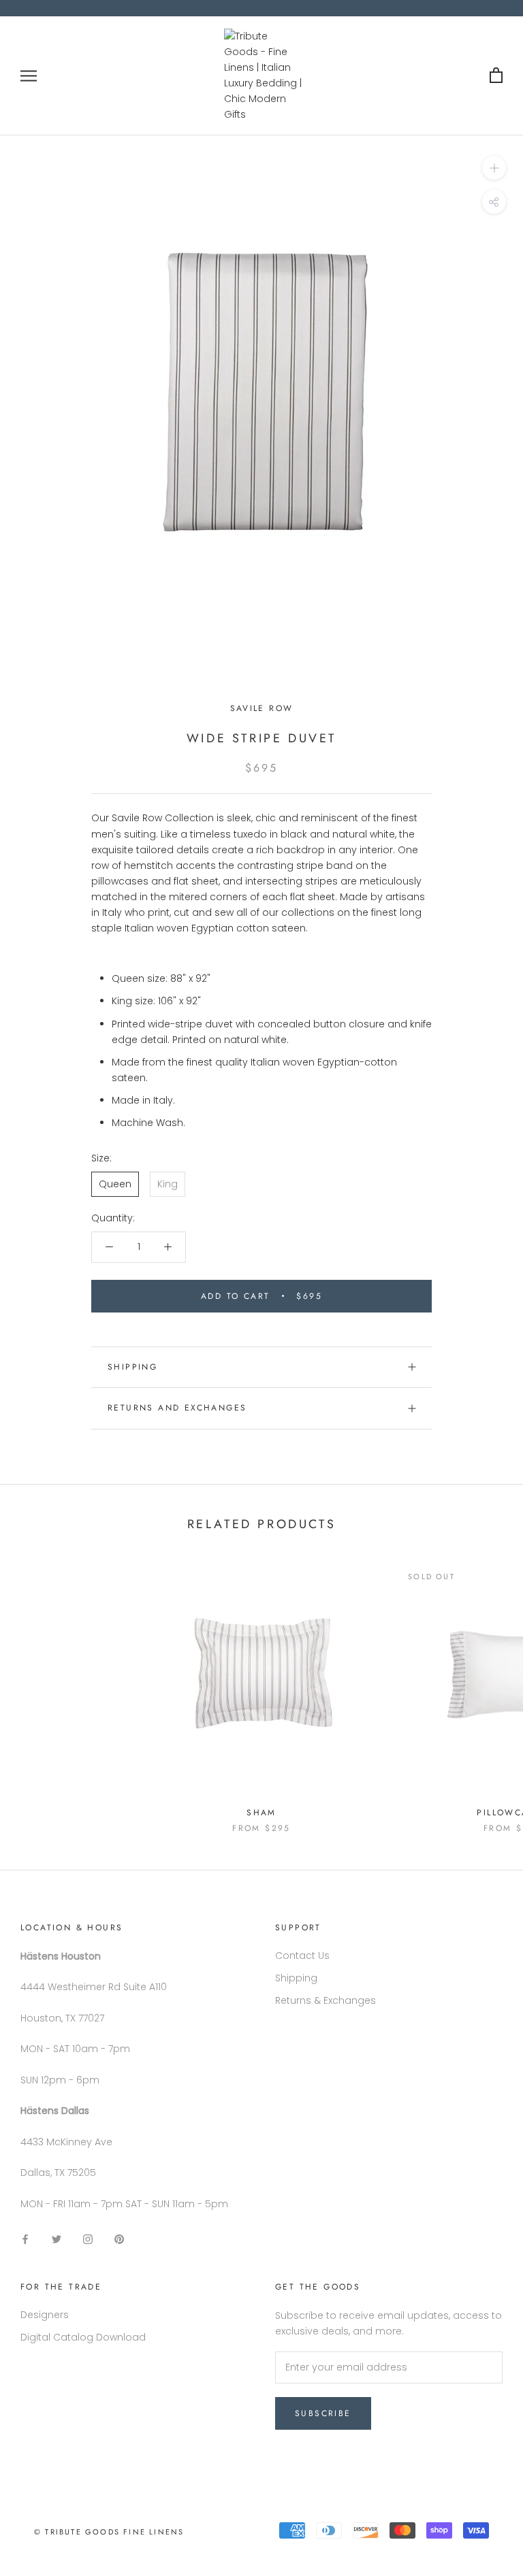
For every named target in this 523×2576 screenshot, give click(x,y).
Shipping (132, 1367)
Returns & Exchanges (326, 2000)
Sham (261, 1813)
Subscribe (323, 2413)
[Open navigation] (29, 76)
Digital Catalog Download (83, 2337)
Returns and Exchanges (177, 1408)
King (168, 1184)
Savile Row (262, 708)
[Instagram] (88, 2239)
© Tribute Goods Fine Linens (109, 2532)
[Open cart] (496, 76)
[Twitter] (57, 2239)
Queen (115, 1184)
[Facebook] (25, 2239)
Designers (45, 2315)
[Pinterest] (119, 2239)
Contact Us (302, 1955)
